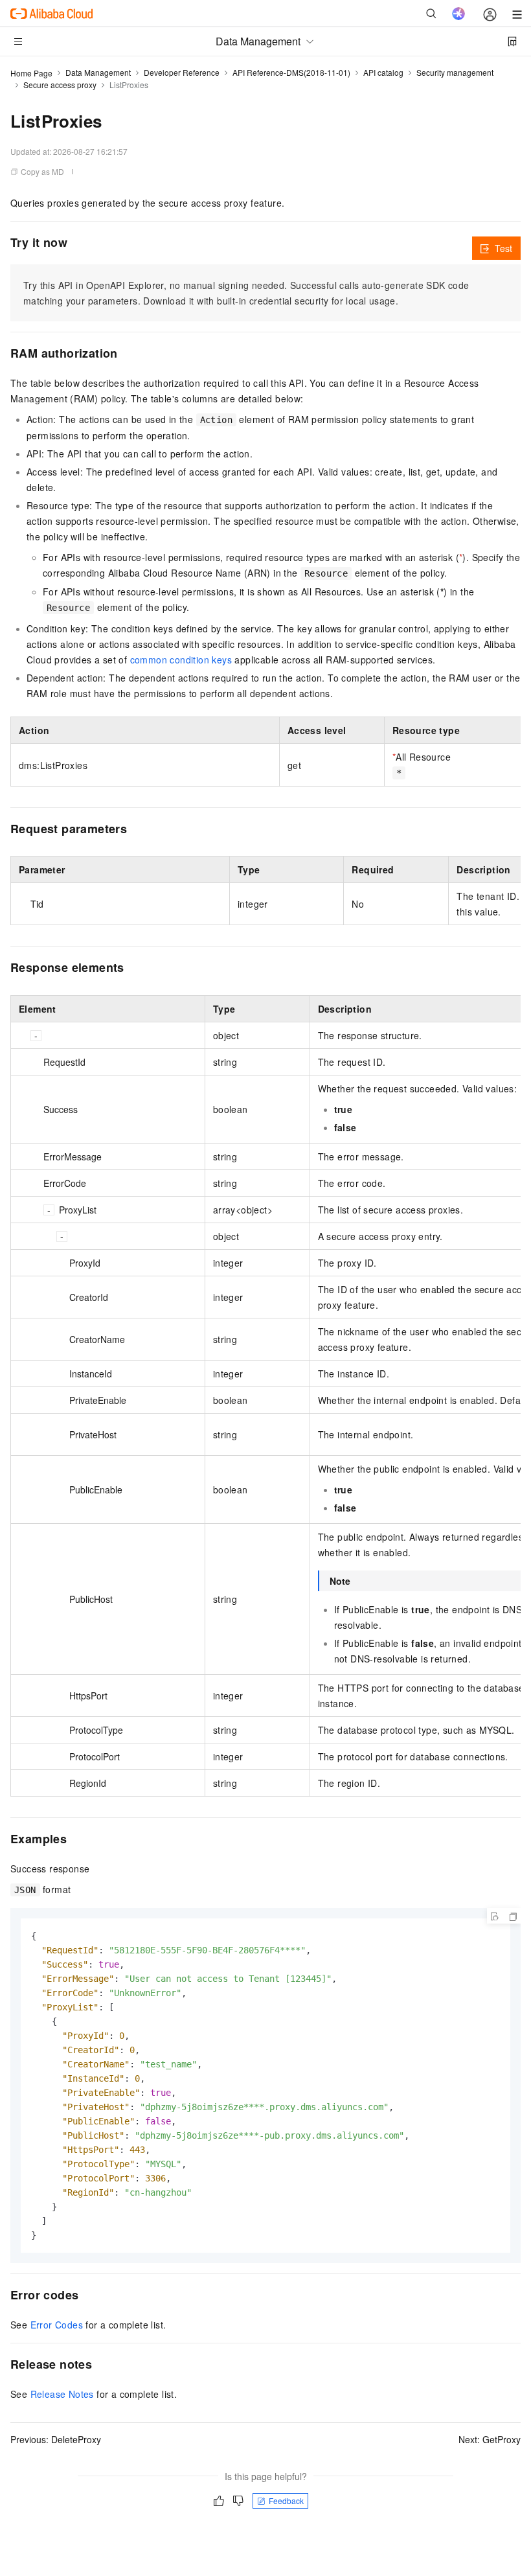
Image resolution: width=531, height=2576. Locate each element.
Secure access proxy (60, 85)
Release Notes (62, 2394)
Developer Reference (182, 72)
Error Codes (57, 2325)
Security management (455, 72)
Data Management (98, 72)
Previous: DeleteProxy (56, 2439)
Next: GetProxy (490, 2439)
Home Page (31, 73)
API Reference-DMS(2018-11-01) (291, 72)
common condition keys (181, 660)
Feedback (286, 2501)
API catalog (383, 72)
